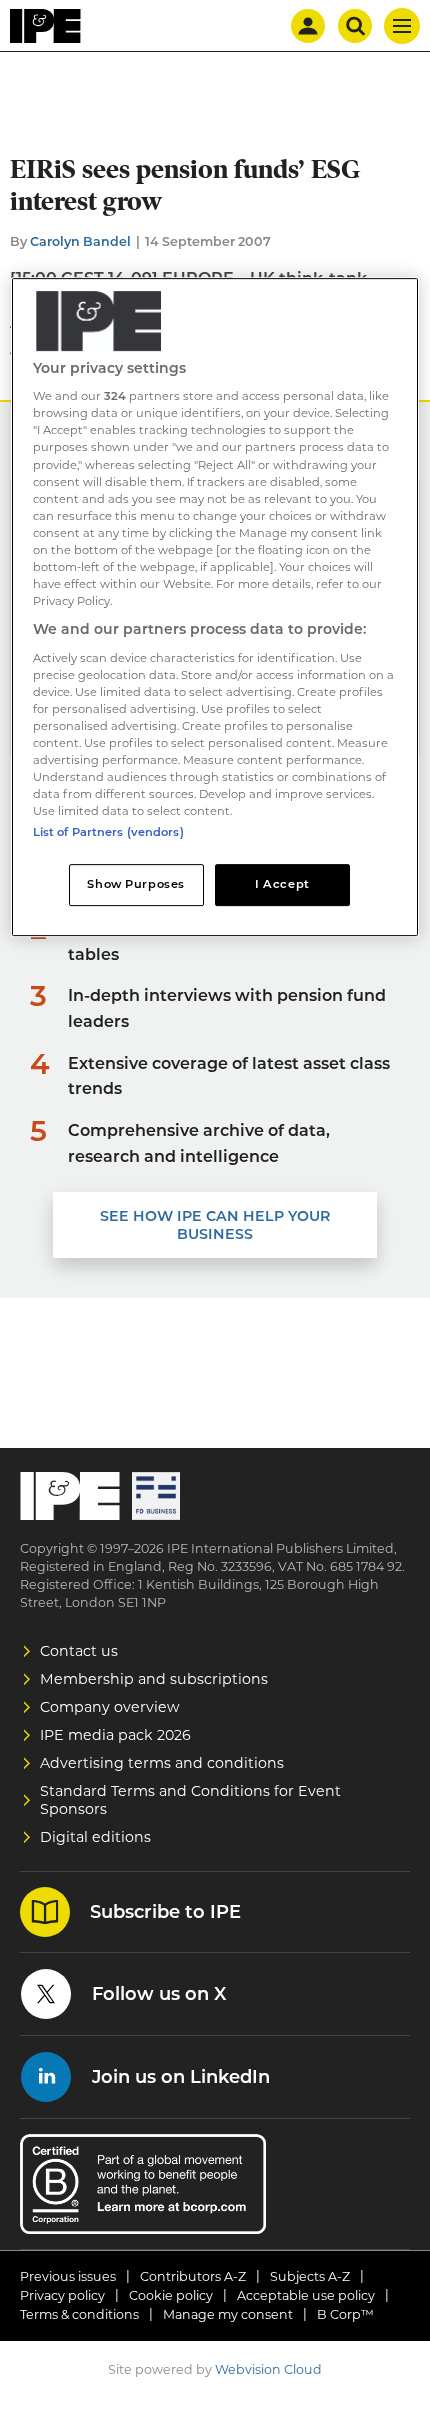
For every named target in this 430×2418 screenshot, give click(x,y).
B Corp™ (345, 2314)
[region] (215, 607)
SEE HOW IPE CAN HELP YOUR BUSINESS (215, 1225)
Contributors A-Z (193, 2276)
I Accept (282, 884)
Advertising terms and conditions (162, 1763)
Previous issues (68, 2276)
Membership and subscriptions (154, 1679)
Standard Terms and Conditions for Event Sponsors (190, 1800)
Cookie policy (171, 2295)
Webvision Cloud (268, 2369)
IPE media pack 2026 (115, 1735)
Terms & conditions (79, 2314)
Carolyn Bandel (80, 241)
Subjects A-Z (310, 2276)
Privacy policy (62, 2295)
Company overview (110, 1707)
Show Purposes (135, 884)
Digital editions (95, 1837)
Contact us (79, 1651)
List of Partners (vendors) (108, 832)
